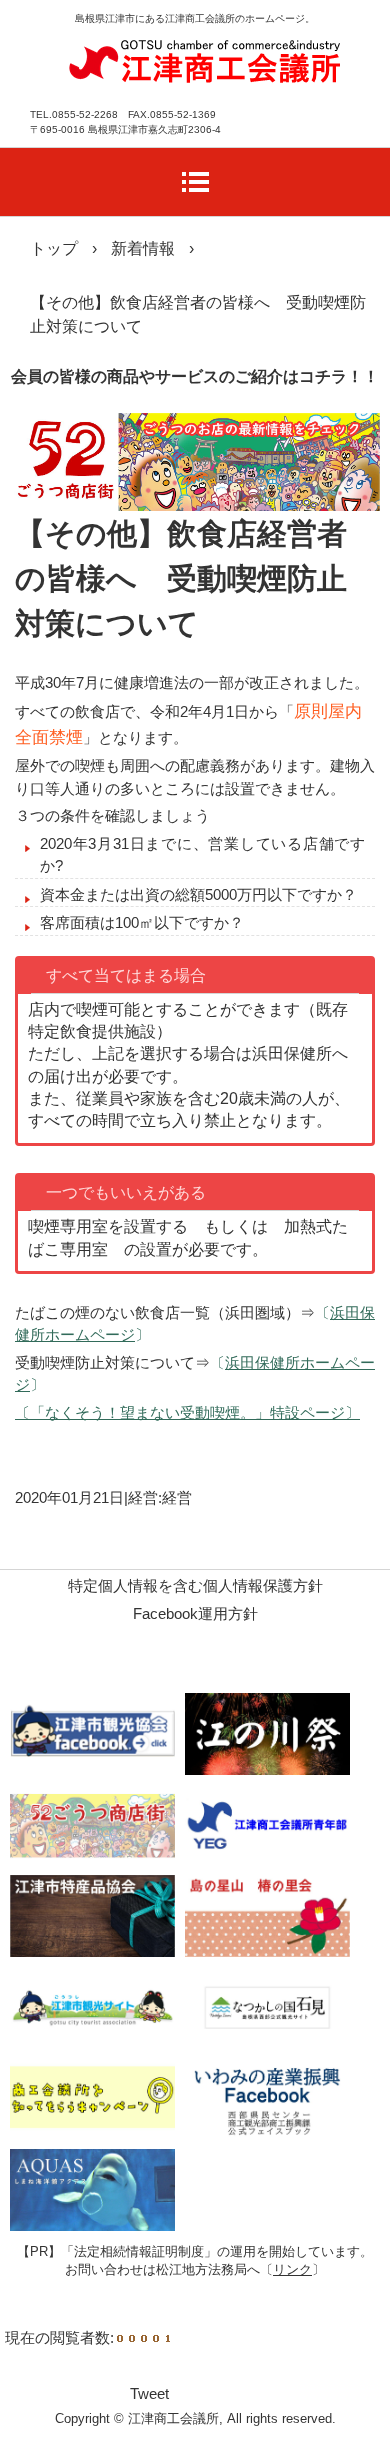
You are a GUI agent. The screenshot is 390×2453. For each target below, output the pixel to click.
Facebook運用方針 (195, 1613)
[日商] (92, 2098)
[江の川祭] (267, 1733)
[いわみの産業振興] (267, 2098)
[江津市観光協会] (92, 1733)
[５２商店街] (92, 1824)
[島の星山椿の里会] (267, 1915)
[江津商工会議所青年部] (267, 1824)
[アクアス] (92, 2189)
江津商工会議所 (205, 58)
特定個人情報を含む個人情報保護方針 (195, 1585)
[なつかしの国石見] (267, 2007)
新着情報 (143, 248)
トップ (54, 248)
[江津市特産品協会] (92, 1915)
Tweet (149, 2393)
